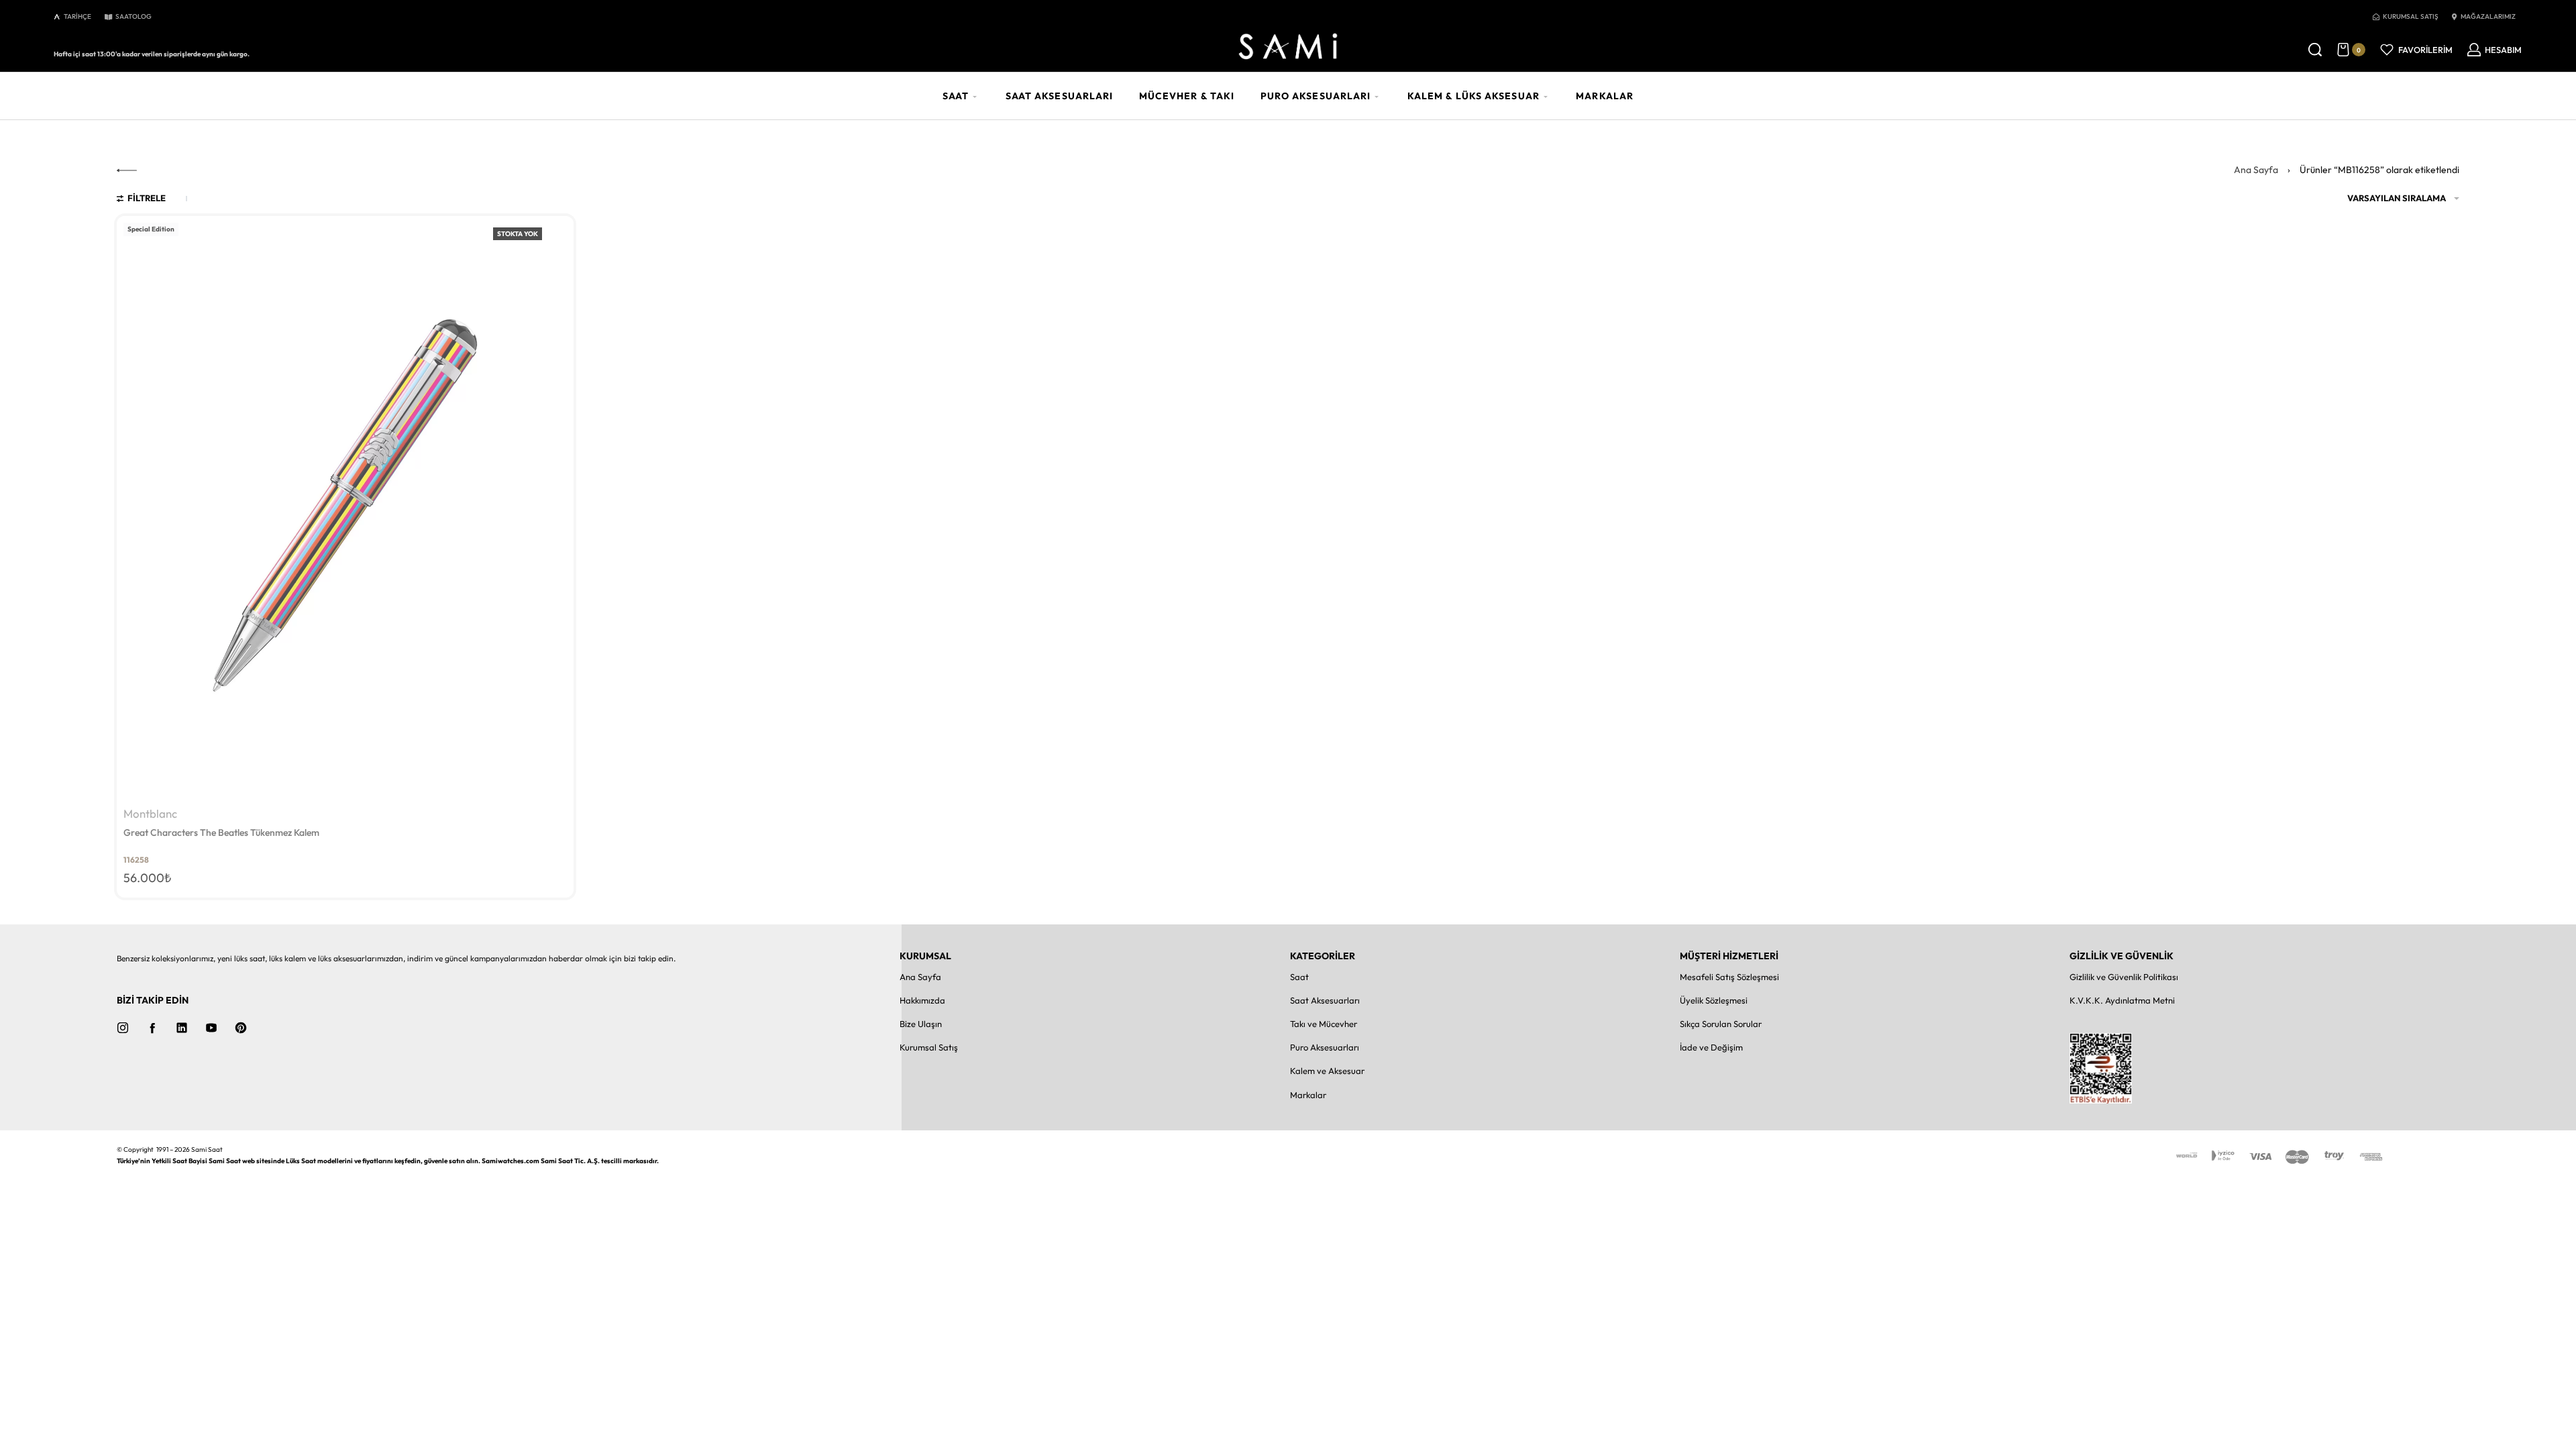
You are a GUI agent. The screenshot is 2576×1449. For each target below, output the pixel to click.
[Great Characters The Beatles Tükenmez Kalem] (345, 509)
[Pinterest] (241, 1028)
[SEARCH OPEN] (2315, 50)
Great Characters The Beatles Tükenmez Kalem (222, 833)
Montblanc (150, 814)
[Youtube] (211, 1028)
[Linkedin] (182, 1028)
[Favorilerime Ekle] (555, 234)
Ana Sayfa (2256, 170)
